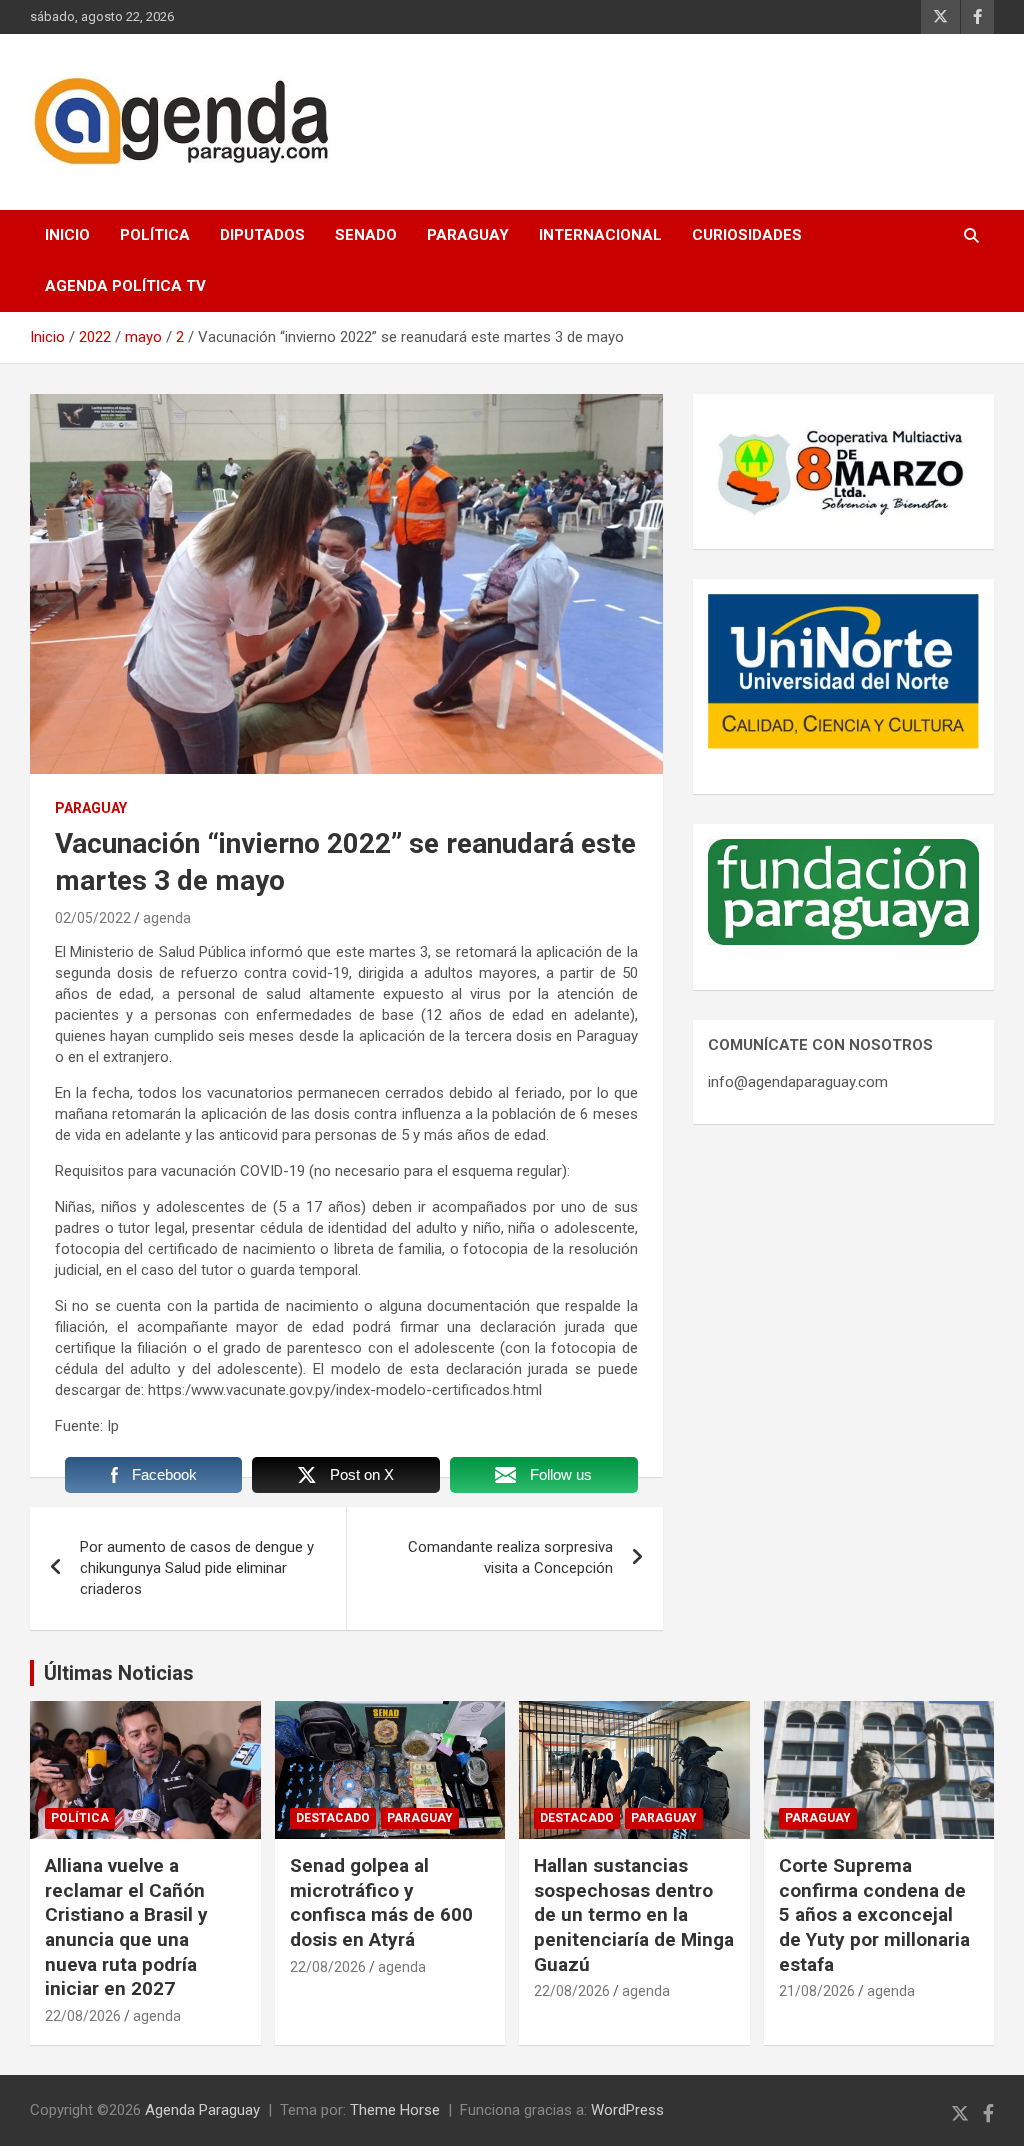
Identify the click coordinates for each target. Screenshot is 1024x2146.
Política (155, 235)
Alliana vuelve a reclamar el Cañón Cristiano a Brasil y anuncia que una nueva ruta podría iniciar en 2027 (126, 1927)
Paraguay (468, 235)
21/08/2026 (817, 1991)
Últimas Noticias (119, 1673)
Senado (366, 235)
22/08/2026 (83, 2016)
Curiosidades (747, 235)
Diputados (262, 235)
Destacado (333, 1818)
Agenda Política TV (125, 286)
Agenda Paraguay (202, 2110)
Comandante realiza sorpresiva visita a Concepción (510, 1557)
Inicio (67, 235)
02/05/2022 (93, 918)
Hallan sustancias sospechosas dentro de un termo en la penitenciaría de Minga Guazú (634, 1915)
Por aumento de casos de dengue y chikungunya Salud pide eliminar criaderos (197, 1568)
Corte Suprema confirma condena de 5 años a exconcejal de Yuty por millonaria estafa (874, 1915)
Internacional (600, 235)
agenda (167, 918)
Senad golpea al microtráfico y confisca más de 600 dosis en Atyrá (381, 1902)
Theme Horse (395, 2110)
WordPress (627, 2110)
